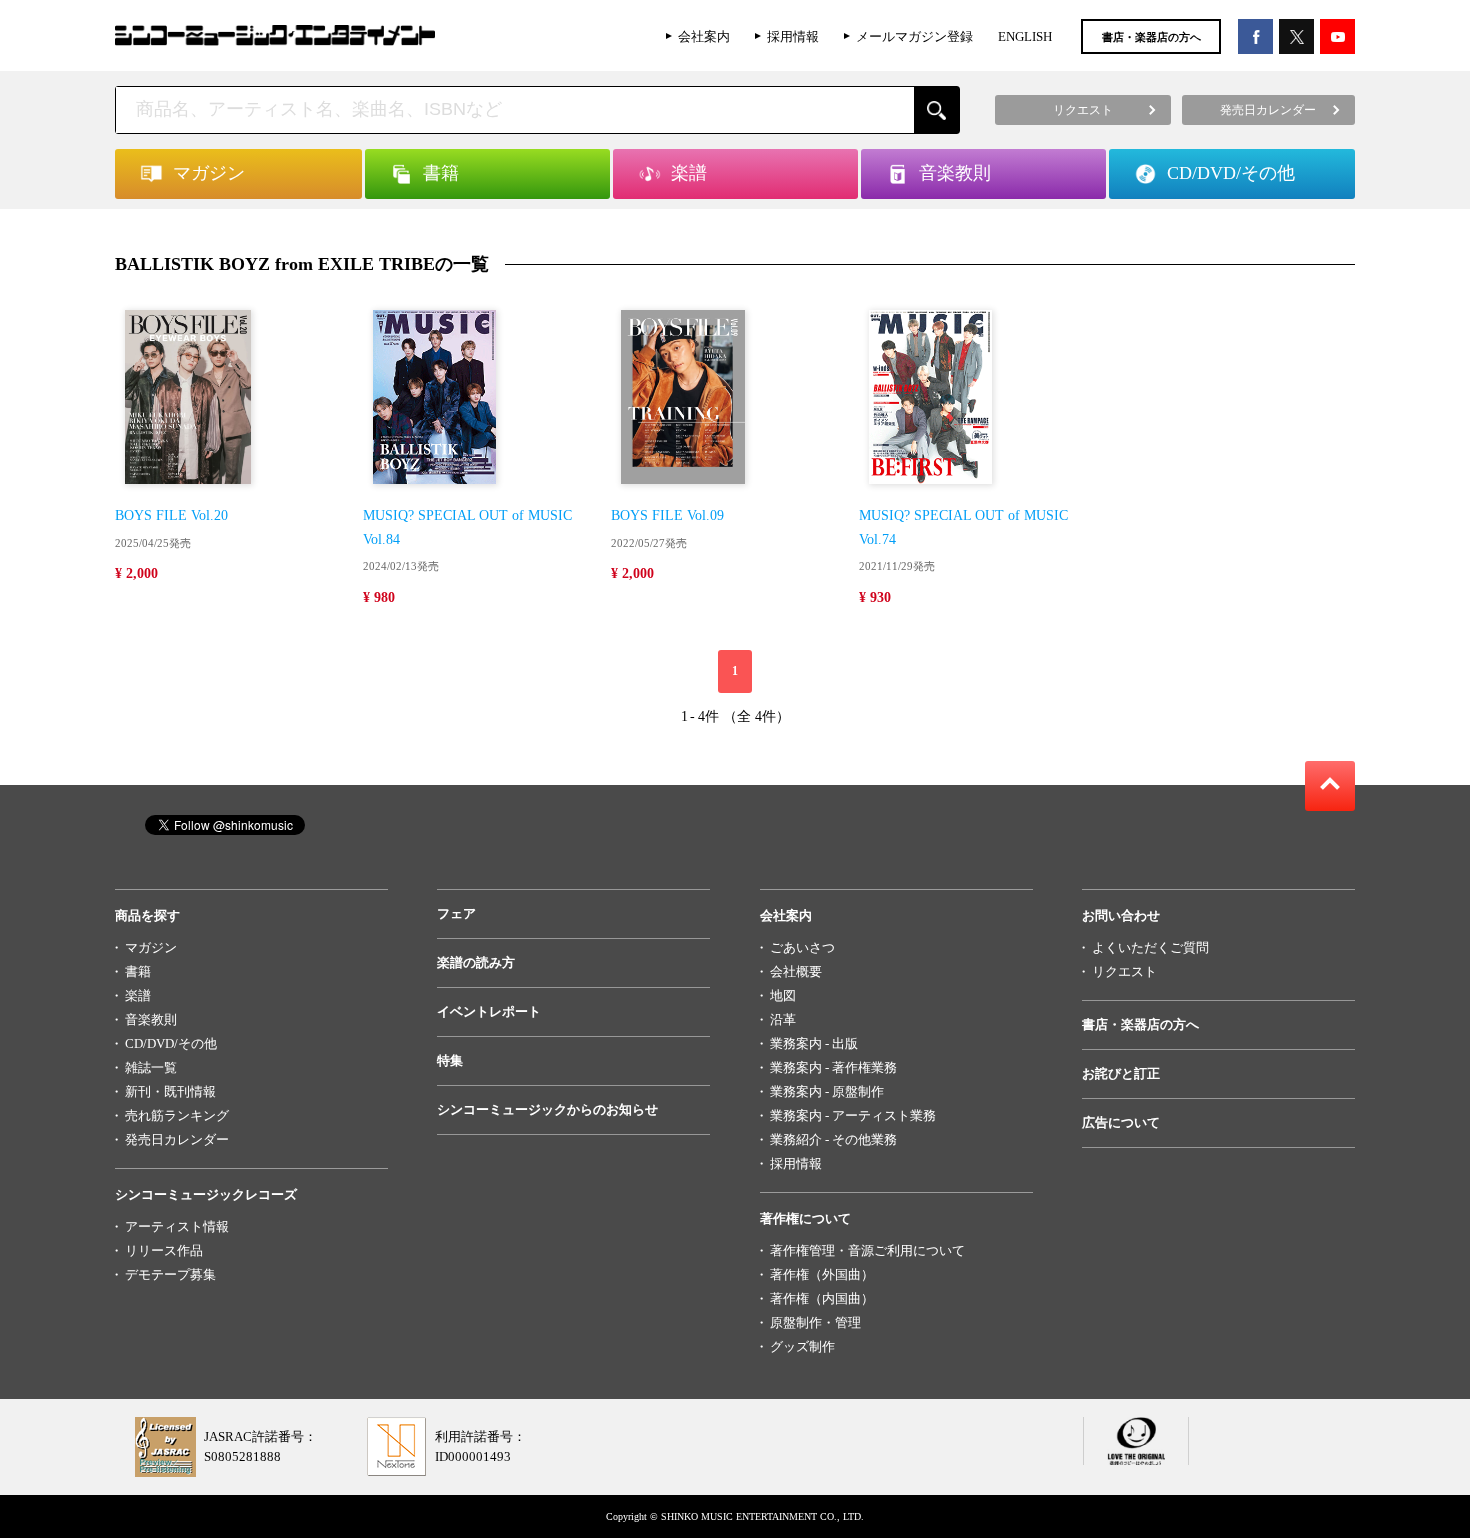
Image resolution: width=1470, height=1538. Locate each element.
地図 (783, 995)
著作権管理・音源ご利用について (867, 1250)
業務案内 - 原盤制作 (827, 1091)
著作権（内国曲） (822, 1298)
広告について (1121, 1122)
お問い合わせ (1121, 915)
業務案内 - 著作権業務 (833, 1067)
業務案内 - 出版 (814, 1043)
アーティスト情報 (177, 1226)
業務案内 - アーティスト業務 (853, 1115)
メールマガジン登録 (914, 36)
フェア (456, 913)
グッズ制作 (802, 1346)
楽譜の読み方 (476, 962)
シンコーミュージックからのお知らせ (547, 1109)
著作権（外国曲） (822, 1274)
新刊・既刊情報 (170, 1091)
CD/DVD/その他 (171, 1043)
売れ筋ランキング (177, 1115)
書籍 (138, 971)
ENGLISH (1025, 36)
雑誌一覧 (151, 1067)
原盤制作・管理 (815, 1322)
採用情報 (793, 36)
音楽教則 (151, 1019)
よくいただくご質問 (1150, 947)
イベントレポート (489, 1011)
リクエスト (1124, 971)
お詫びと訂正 (1121, 1073)
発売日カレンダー (177, 1139)
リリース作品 (164, 1250)
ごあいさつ (802, 947)
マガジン (151, 947)
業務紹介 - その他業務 (833, 1139)
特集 (450, 1060)
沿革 (783, 1019)
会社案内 (704, 36)
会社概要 (796, 971)
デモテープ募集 (170, 1274)
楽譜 (138, 995)
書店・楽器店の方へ (1151, 37)
